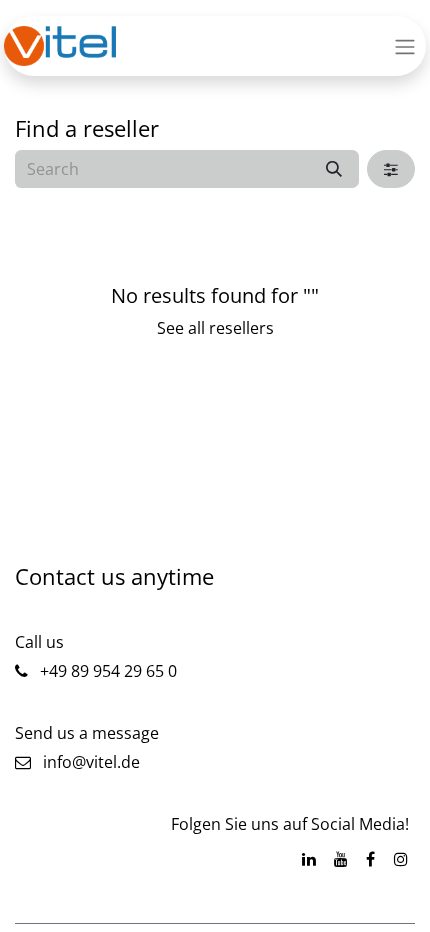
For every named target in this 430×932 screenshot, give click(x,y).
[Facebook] (370, 859)
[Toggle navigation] (405, 46)
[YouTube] (341, 859)
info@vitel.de (85, 762)
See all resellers (215, 328)
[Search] (334, 169)
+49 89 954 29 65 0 (106, 671)
